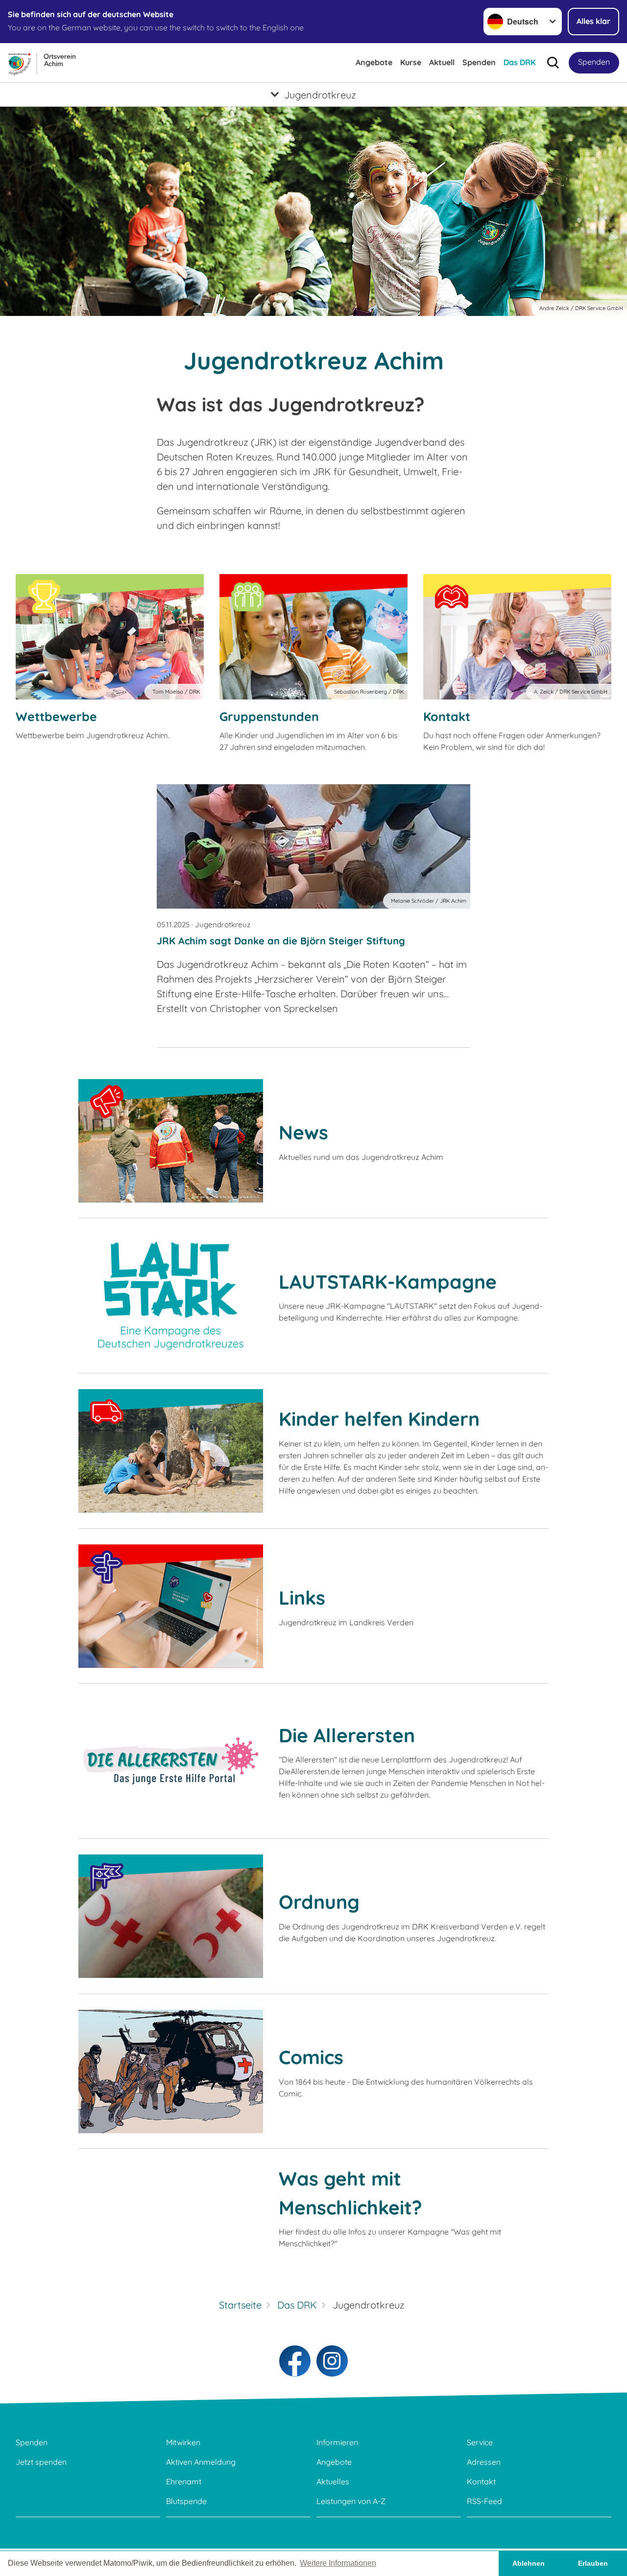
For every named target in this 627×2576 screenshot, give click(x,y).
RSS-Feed (484, 2501)
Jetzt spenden (41, 2462)
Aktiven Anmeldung (201, 2462)
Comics (311, 2057)
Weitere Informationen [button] (338, 2563)
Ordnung (319, 1902)
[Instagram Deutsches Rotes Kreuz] (332, 2361)
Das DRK (519, 62)
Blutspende (186, 2501)
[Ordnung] (171, 1916)
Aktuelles (333, 2481)
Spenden (479, 62)
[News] (171, 1141)
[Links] (171, 1606)
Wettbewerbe (56, 716)
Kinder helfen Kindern (379, 1419)
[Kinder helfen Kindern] (171, 1451)
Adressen (484, 2462)
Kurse (411, 62)
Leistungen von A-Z (351, 2501)
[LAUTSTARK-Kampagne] (171, 1296)
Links (302, 1598)
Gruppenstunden (269, 716)
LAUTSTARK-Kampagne (388, 1282)
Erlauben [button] (593, 2563)
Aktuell (442, 62)
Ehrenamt (184, 2481)
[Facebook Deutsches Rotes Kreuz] (295, 2361)
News (303, 1132)
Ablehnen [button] (529, 2563)
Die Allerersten (347, 1735)
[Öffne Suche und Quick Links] (553, 63)
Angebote (374, 62)
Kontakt (447, 716)
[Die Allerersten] (171, 1761)
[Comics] (171, 2071)
